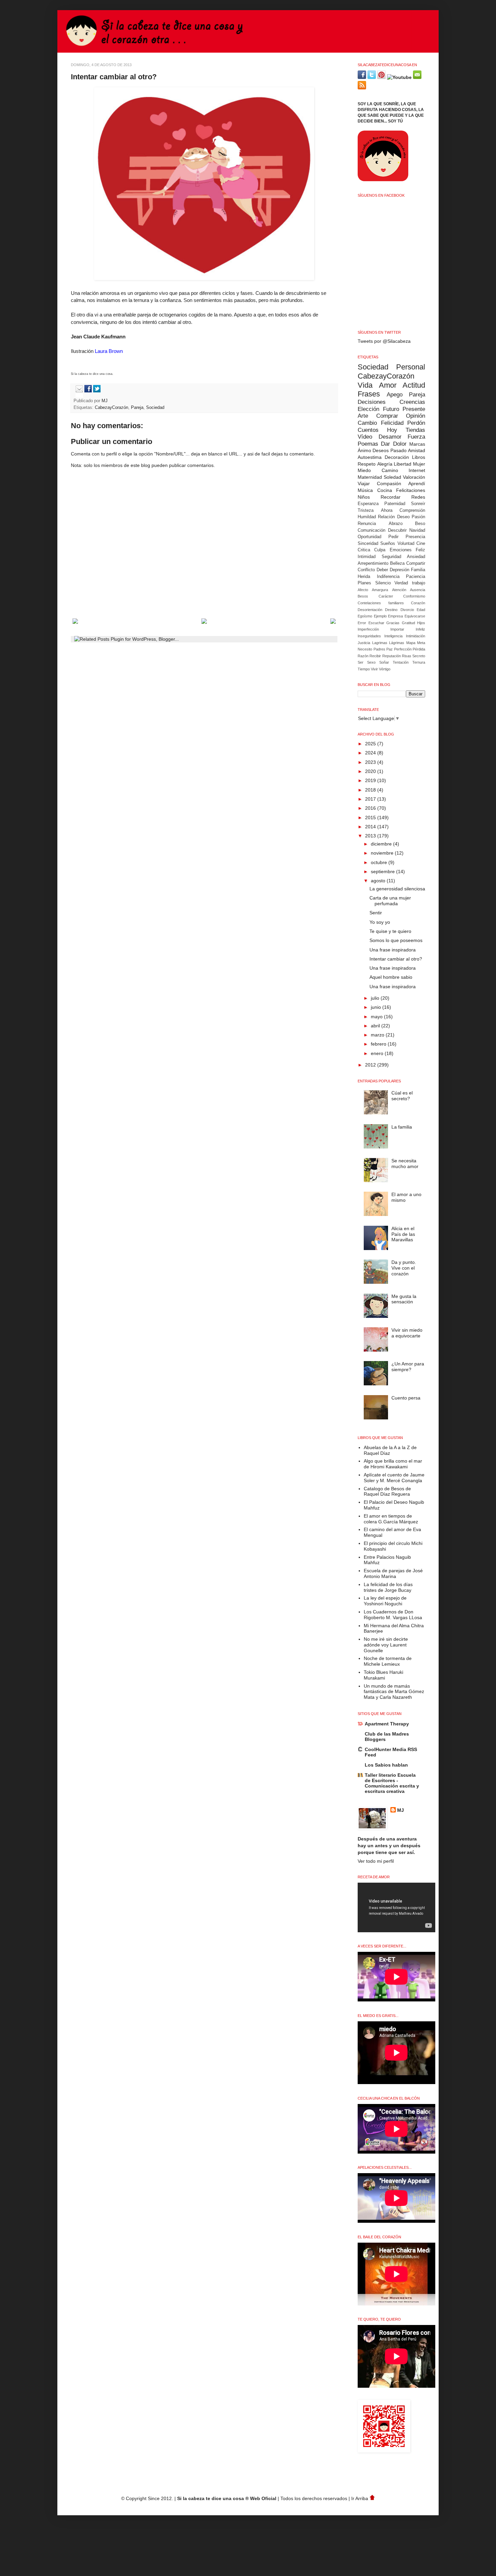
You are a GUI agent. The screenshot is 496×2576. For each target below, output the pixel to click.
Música (365, 490)
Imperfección (368, 629)
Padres (379, 649)
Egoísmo (365, 616)
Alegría (385, 464)
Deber (382, 570)
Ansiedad (416, 557)
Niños (364, 497)
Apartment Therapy (387, 1724)
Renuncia (367, 524)
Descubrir (397, 530)
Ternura (419, 662)
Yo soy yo (380, 922)
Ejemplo (380, 616)
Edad (421, 610)
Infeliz (420, 629)
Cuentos (368, 430)
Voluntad (406, 544)
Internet (417, 470)
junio (377, 1007)
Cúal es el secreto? (402, 1096)
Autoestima (370, 457)
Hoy (392, 430)
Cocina (385, 490)
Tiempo (364, 669)
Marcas (417, 444)
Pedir (393, 537)
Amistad (417, 450)
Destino (391, 610)
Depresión (399, 570)
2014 (371, 827)
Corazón (418, 603)
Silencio (383, 583)
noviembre (383, 853)
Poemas (368, 444)
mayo (377, 1017)
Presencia (415, 537)
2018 (371, 790)
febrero (379, 1044)
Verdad (401, 583)
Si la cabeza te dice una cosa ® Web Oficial (227, 2498)
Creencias (412, 402)
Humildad (367, 517)
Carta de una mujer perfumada (390, 901)
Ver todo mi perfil (376, 1861)
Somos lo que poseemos (396, 940)
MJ (105, 401)
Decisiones (372, 402)
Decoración (397, 457)
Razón (363, 656)
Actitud (414, 385)
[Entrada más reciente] (75, 622)
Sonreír (418, 504)
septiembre (383, 871)
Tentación (401, 662)
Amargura (380, 590)
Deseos (381, 450)
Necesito (365, 649)
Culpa (380, 550)
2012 (371, 1065)
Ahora (387, 510)
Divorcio (407, 610)
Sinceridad (368, 544)
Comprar (387, 416)
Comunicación (371, 530)
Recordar (391, 497)
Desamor (390, 437)
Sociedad (155, 408)
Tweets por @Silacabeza (384, 341)
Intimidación (416, 636)
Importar (397, 629)
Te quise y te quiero (390, 931)
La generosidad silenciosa (397, 889)
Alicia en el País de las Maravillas (403, 1234)
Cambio (367, 423)
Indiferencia (388, 577)
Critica (364, 550)
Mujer (419, 464)
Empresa (395, 616)
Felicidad (392, 423)
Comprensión (412, 510)
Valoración (414, 477)
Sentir (376, 913)
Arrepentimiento (373, 563)
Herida (364, 577)
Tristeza (366, 510)
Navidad (417, 530)
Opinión (416, 416)
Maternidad (370, 477)
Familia (418, 570)
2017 (371, 799)
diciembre (382, 844)
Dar (385, 444)
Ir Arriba (360, 2498)
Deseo (403, 517)
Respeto (367, 464)
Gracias (393, 623)
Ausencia (418, 590)
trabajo (419, 583)
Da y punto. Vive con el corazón (404, 1268)
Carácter (386, 596)
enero (378, 1053)
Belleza (397, 563)
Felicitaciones (411, 490)
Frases (369, 394)
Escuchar (376, 623)
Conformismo (414, 596)
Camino (390, 470)
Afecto (363, 590)
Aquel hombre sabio (391, 977)
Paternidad (395, 504)
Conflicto (366, 570)
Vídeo (365, 437)
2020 (371, 771)
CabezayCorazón (112, 408)
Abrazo (396, 524)
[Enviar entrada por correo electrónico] (78, 391)
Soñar (384, 662)
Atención (399, 590)
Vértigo (385, 669)
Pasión (418, 517)
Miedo (364, 470)
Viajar (364, 483)
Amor (388, 385)
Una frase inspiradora (393, 950)
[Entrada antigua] (333, 622)
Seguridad (391, 557)
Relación (386, 517)
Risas (407, 656)
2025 (371, 744)
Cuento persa (406, 1398)
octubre (380, 862)
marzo (378, 1035)
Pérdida (419, 649)
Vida (365, 385)
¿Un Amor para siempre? (408, 1367)
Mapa (411, 643)
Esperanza (368, 504)
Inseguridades (369, 636)
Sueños (388, 544)
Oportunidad (369, 537)
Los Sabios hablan (386, 1765)
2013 (371, 836)
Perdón (416, 423)
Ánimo (364, 450)
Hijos (421, 623)
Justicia (364, 643)
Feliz (420, 550)
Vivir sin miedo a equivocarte (407, 1333)
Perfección (403, 649)
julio (376, 998)
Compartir (416, 563)
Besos (363, 596)
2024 (371, 753)
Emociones (401, 550)
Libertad (403, 464)
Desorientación (370, 610)
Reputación (392, 656)
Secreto (419, 656)
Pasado (398, 450)
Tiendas (415, 430)
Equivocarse (415, 616)
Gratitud (408, 623)
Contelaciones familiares (381, 603)
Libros (419, 457)
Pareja (137, 408)
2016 (371, 808)
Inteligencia (393, 636)
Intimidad (367, 557)
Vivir (374, 669)
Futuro (391, 409)
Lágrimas (397, 643)
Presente (414, 409)
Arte (363, 416)
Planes (364, 583)
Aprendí (417, 483)
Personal (411, 367)
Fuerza (416, 437)
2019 (371, 780)
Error (362, 623)
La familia (402, 1127)
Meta (421, 643)
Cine (421, 544)
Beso (420, 524)
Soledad (392, 477)
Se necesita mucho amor (405, 1164)
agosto (379, 881)
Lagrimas (380, 643)
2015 (371, 818)
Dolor (400, 444)
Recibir (375, 656)
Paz (390, 649)
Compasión (389, 483)
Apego (395, 395)
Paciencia (416, 577)
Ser (361, 662)
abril (376, 1026)
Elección (368, 409)
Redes (418, 497)
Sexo (371, 662)
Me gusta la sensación (404, 1299)
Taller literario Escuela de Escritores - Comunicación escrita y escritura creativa (392, 1783)
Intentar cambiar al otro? (396, 959)
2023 (371, 762)
